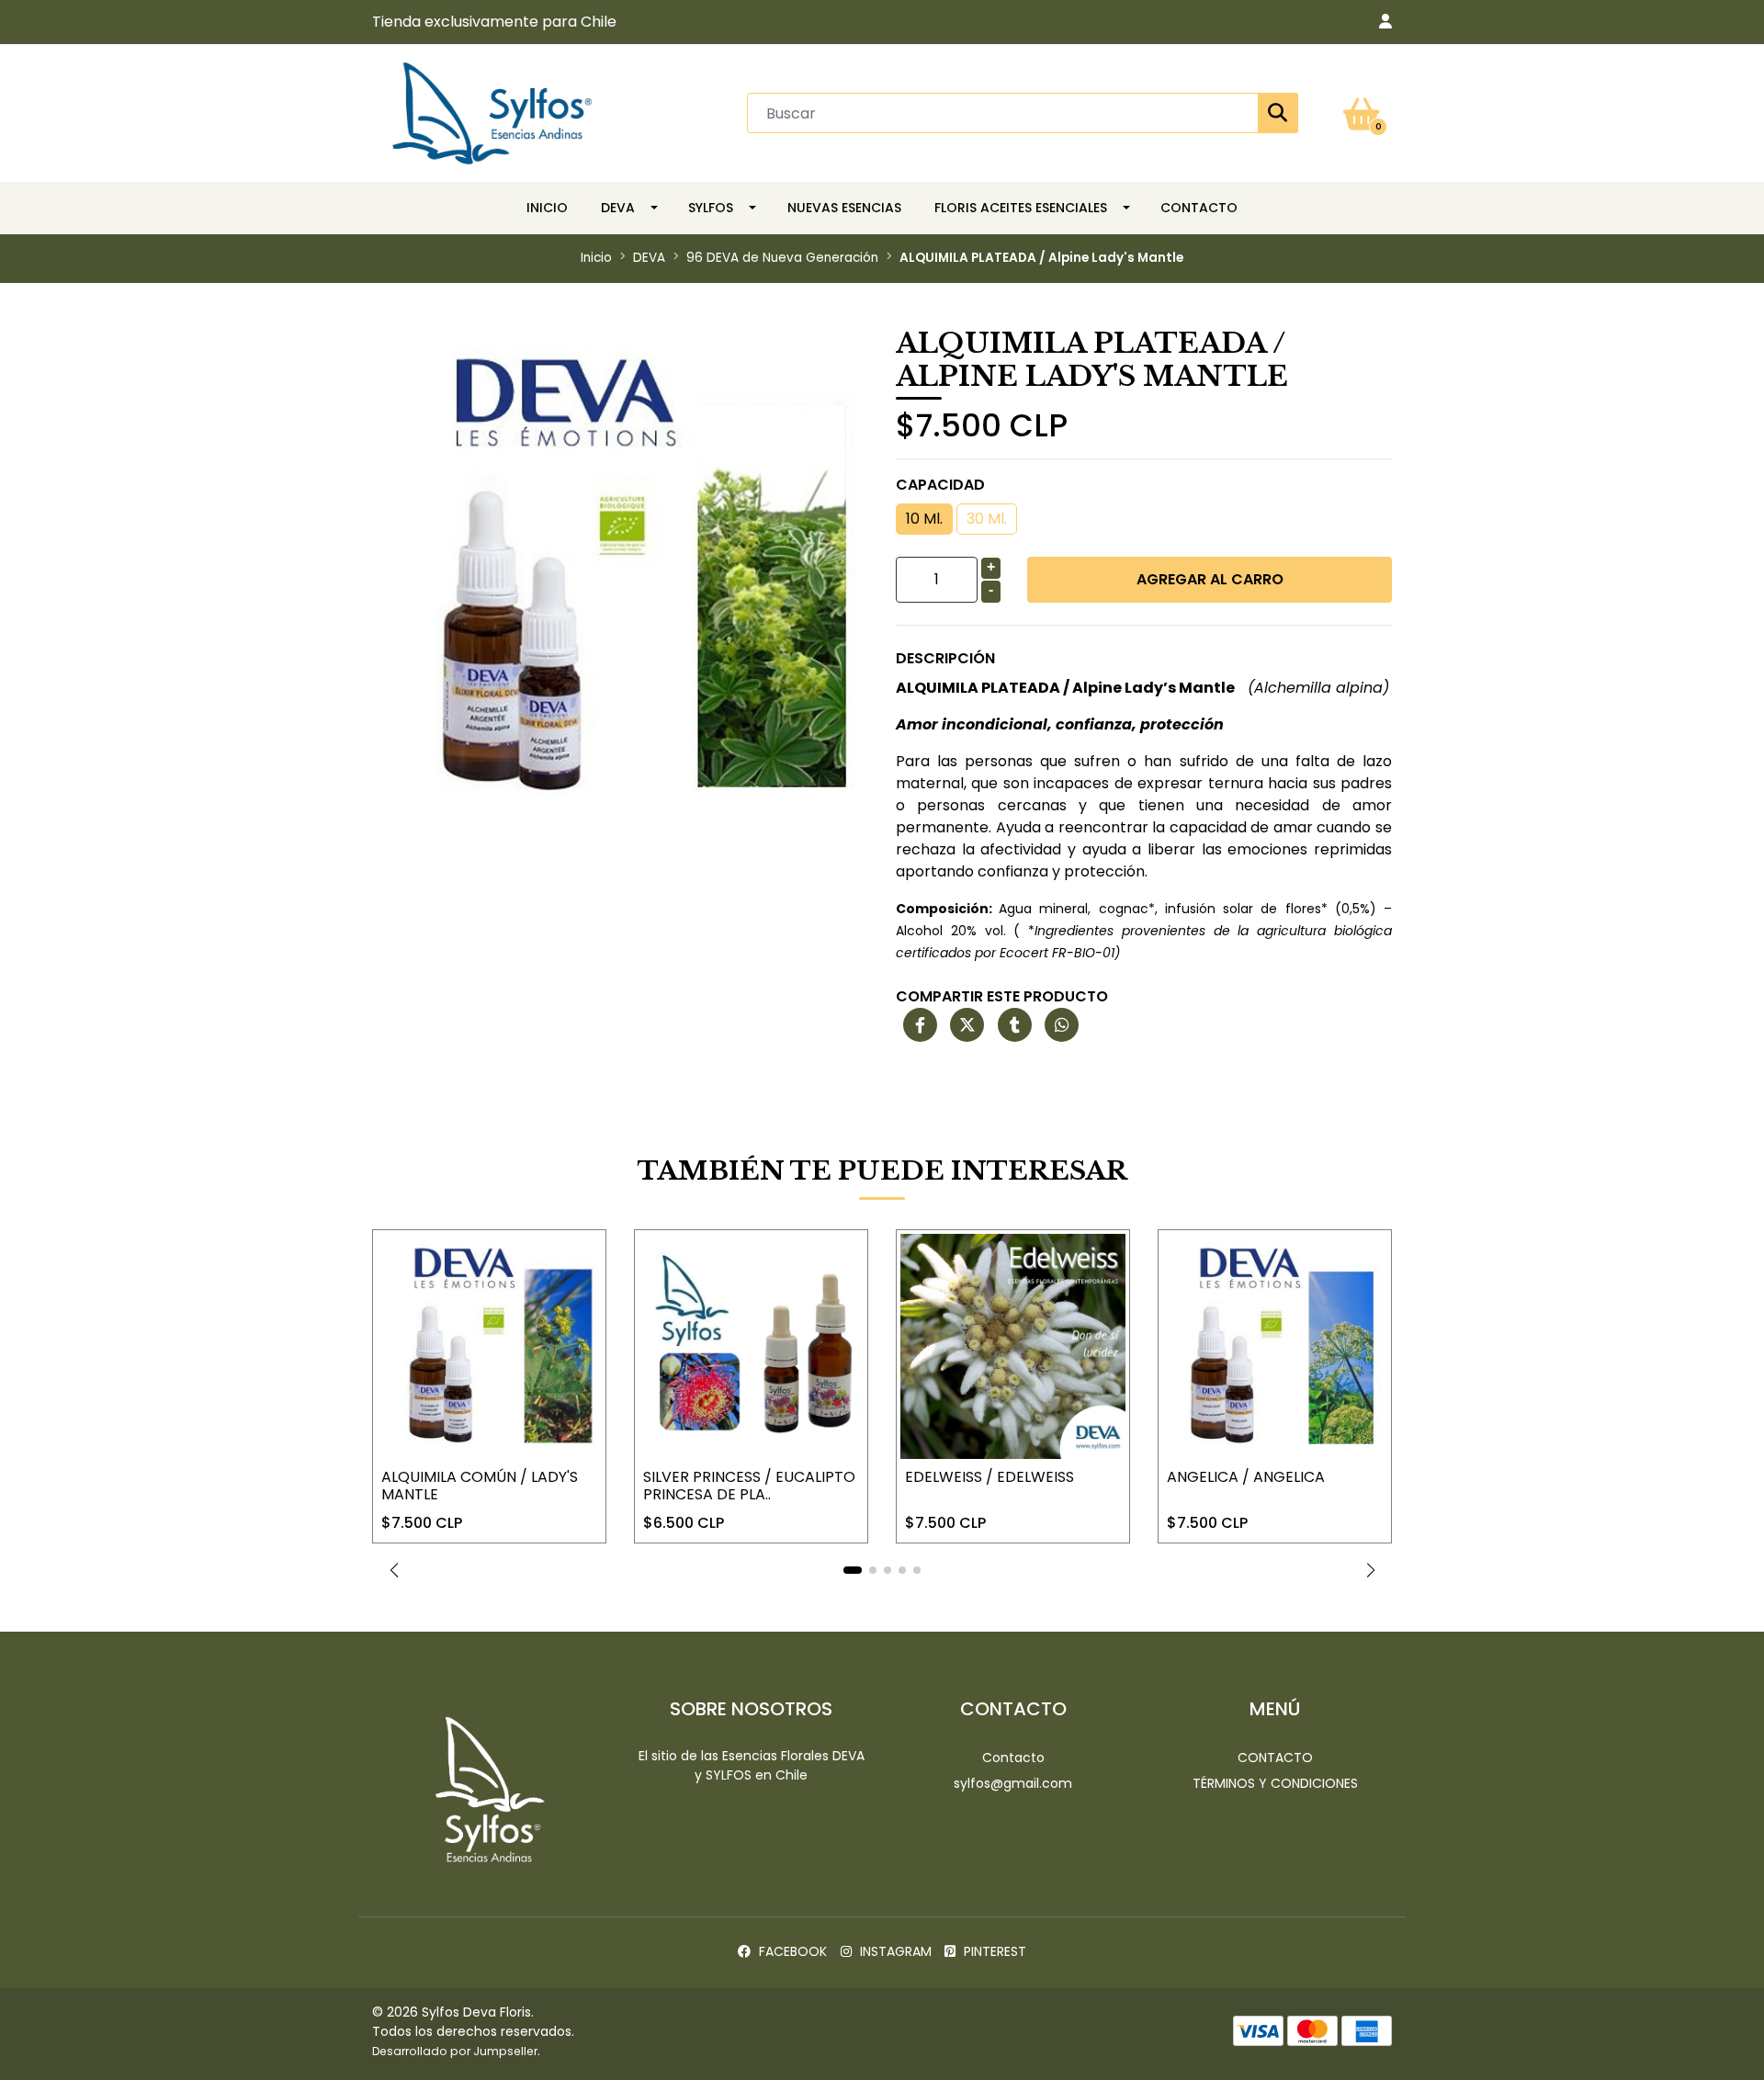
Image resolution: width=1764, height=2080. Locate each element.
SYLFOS (711, 208)
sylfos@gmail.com (1013, 1783)
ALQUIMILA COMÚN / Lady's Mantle (480, 1486)
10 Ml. (924, 519)
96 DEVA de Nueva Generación (782, 258)
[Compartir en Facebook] (920, 1026)
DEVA (618, 208)
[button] (1385, 22)
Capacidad (940, 485)
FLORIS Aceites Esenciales (1021, 208)
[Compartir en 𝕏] (967, 1026)
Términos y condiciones (1275, 1783)
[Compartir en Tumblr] (1015, 1026)
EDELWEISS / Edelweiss (989, 1477)
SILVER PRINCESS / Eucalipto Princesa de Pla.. (749, 1486)
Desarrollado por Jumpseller (455, 2051)
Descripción (945, 658)
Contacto (1199, 208)
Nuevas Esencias (844, 208)
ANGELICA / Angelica (1246, 1477)
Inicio (547, 208)
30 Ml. (987, 519)
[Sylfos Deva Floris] (493, 112)
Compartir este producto (1002, 996)
